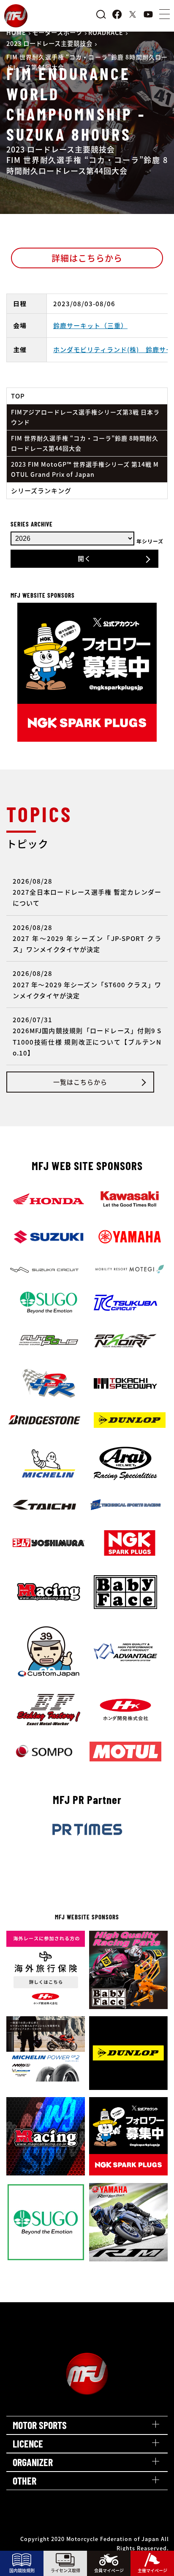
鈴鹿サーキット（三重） (90, 325)
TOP (18, 396)
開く (84, 558)
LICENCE (28, 2444)
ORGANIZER (33, 2462)
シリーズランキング (41, 490)
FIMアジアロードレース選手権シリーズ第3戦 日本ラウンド (85, 417)
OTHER (24, 2481)
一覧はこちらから (80, 1082)
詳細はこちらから (87, 258)
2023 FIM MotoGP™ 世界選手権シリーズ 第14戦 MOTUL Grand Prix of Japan (85, 469)
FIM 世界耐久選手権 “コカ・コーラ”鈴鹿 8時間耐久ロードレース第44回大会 (85, 443)
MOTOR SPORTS (40, 2425)
